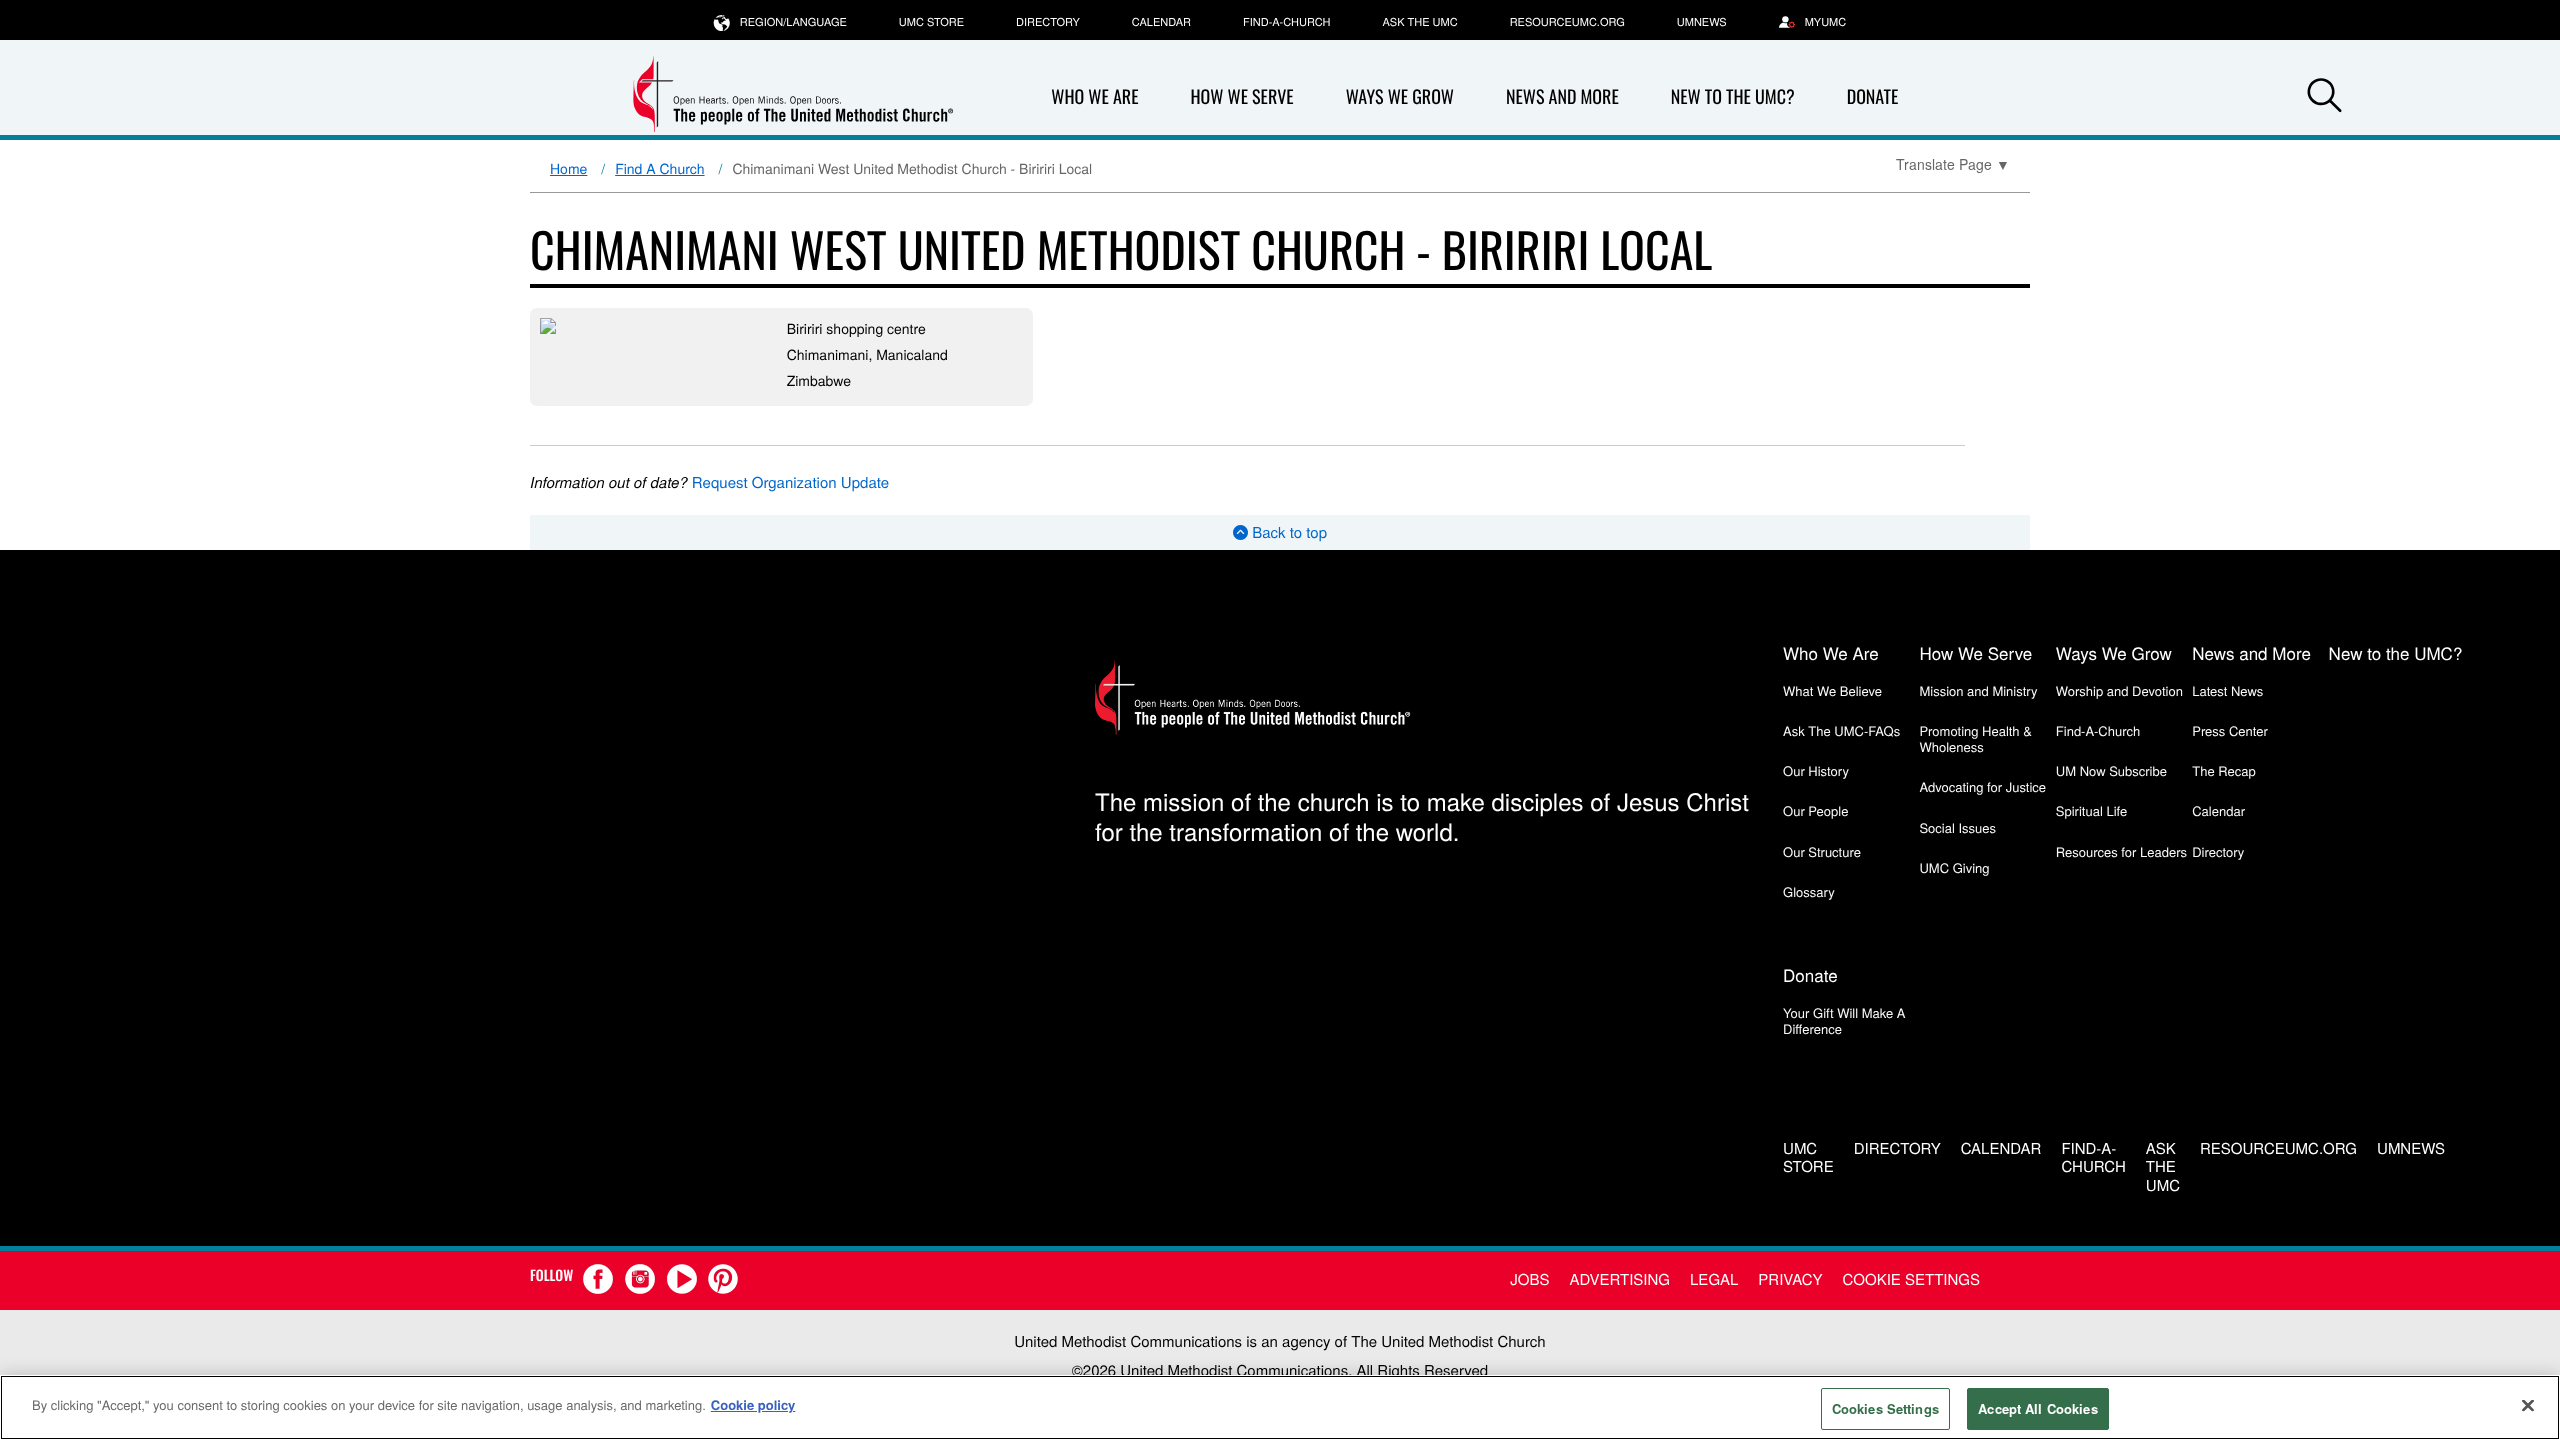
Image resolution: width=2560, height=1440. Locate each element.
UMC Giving (1954, 867)
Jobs (1529, 1279)
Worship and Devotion (2119, 690)
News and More (1562, 97)
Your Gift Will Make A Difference (1844, 1020)
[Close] (2528, 1405)
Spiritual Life (2091, 810)
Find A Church (659, 168)
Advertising (1619, 1279)
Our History (1816, 770)
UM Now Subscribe (2111, 770)
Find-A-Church (1286, 22)
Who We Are (1094, 97)
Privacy (1790, 1279)
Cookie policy (753, 1404)
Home (568, 168)
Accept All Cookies (2037, 1408)
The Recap (2223, 770)
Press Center (2230, 730)
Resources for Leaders (2121, 851)
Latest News (2227, 690)
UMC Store (931, 22)
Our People (1815, 810)
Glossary (1809, 891)
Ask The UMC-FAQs (1841, 730)
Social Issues (1957, 827)
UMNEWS (1702, 22)
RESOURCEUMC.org (1567, 22)
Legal (1714, 1279)
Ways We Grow (1400, 97)
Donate (1873, 97)
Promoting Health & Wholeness (1975, 738)
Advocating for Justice (1982, 786)
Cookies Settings (1885, 1408)
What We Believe (1832, 690)
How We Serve (1241, 97)
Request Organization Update (790, 482)
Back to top (1287, 532)
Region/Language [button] (793, 22)
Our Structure (1822, 851)
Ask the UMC (1419, 22)
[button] (2324, 98)
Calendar (1161, 22)
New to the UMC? (1733, 97)
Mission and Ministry (1978, 690)
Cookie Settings (1911, 1279)
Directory (1048, 22)
